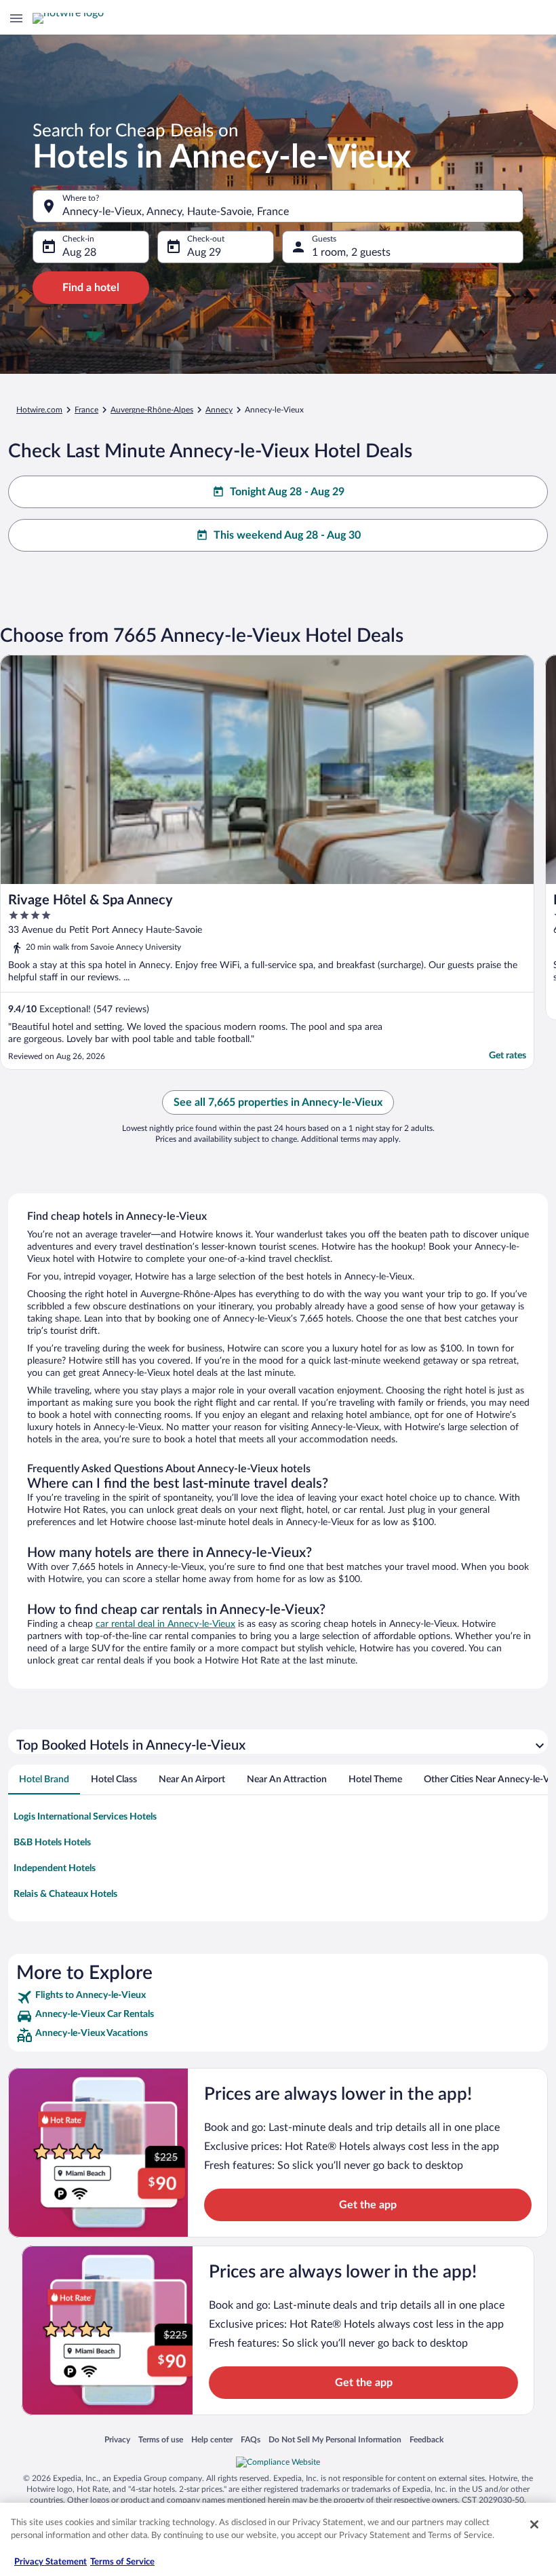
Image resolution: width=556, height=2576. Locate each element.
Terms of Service (122, 2562)
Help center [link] (212, 2439)
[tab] (44, 1780)
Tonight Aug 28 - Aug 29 (287, 492)
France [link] (86, 410)
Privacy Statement (51, 2562)
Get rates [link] (508, 1056)
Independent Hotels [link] (55, 1868)
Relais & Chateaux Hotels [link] (65, 1894)
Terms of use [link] (161, 2439)
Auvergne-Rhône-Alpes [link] (152, 410)
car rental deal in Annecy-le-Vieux (165, 1624)
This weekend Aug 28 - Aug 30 (287, 535)
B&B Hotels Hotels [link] (52, 1843)
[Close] (534, 2524)
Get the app (368, 2205)
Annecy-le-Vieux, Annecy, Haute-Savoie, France (176, 212)
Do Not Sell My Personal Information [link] (335, 2439)
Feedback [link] (426, 2439)
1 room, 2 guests (351, 252)
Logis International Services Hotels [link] (85, 1817)
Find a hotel (91, 288)
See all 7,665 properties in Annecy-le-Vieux (278, 1102)
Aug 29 (204, 252)
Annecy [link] (219, 410)
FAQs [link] (251, 2439)
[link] (278, 1997)
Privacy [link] (117, 2439)
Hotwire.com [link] (39, 410)
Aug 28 (79, 252)
